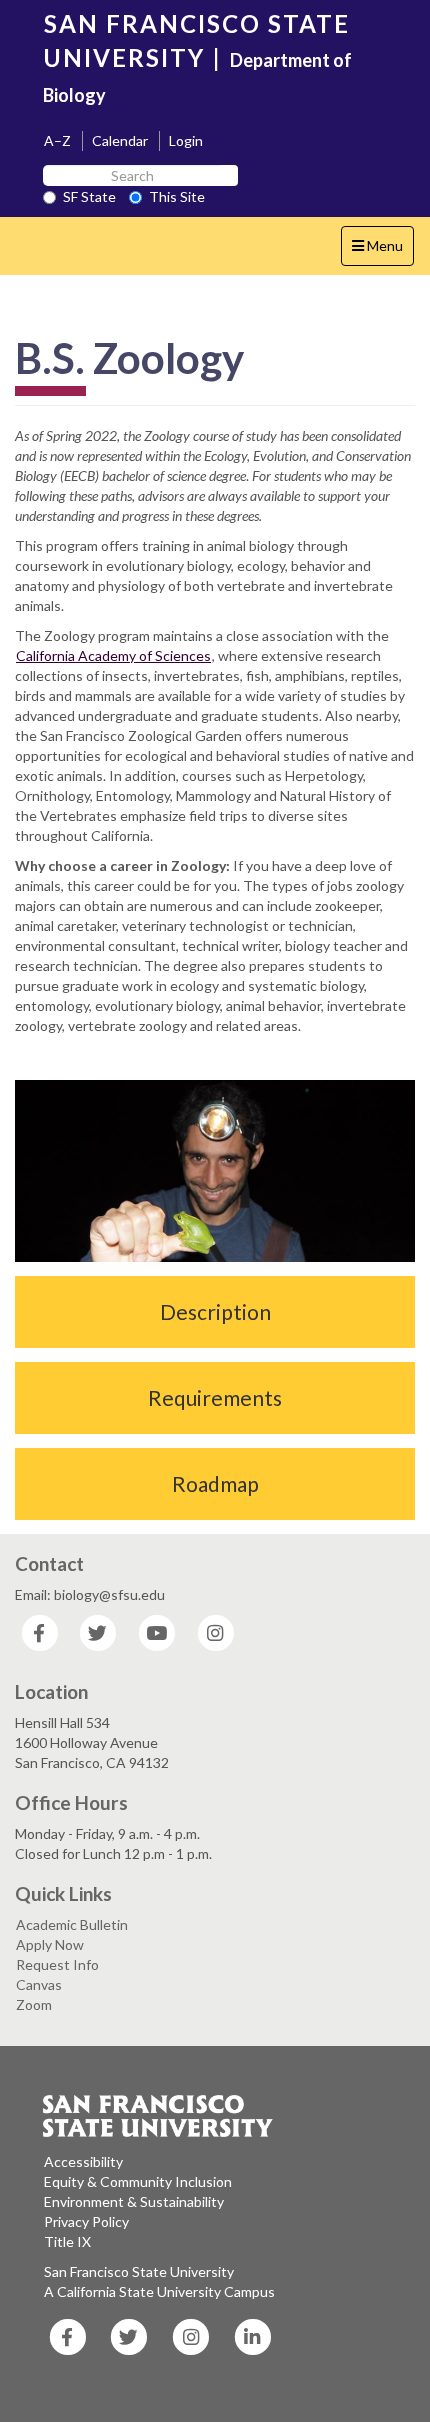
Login (186, 140)
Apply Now (50, 1944)
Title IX (67, 2241)
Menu (382, 251)
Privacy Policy (86, 2221)
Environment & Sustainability (134, 2201)
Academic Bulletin (72, 1924)
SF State (89, 196)
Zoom (34, 2004)
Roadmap (215, 1483)
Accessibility (83, 2161)
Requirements (215, 1397)
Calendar (120, 140)
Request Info (57, 1964)
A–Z (57, 140)
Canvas (39, 1984)
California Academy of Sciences (113, 655)
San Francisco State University (139, 2271)
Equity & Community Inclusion (138, 2181)
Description (215, 1311)
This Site (177, 196)
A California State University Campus (159, 2291)
